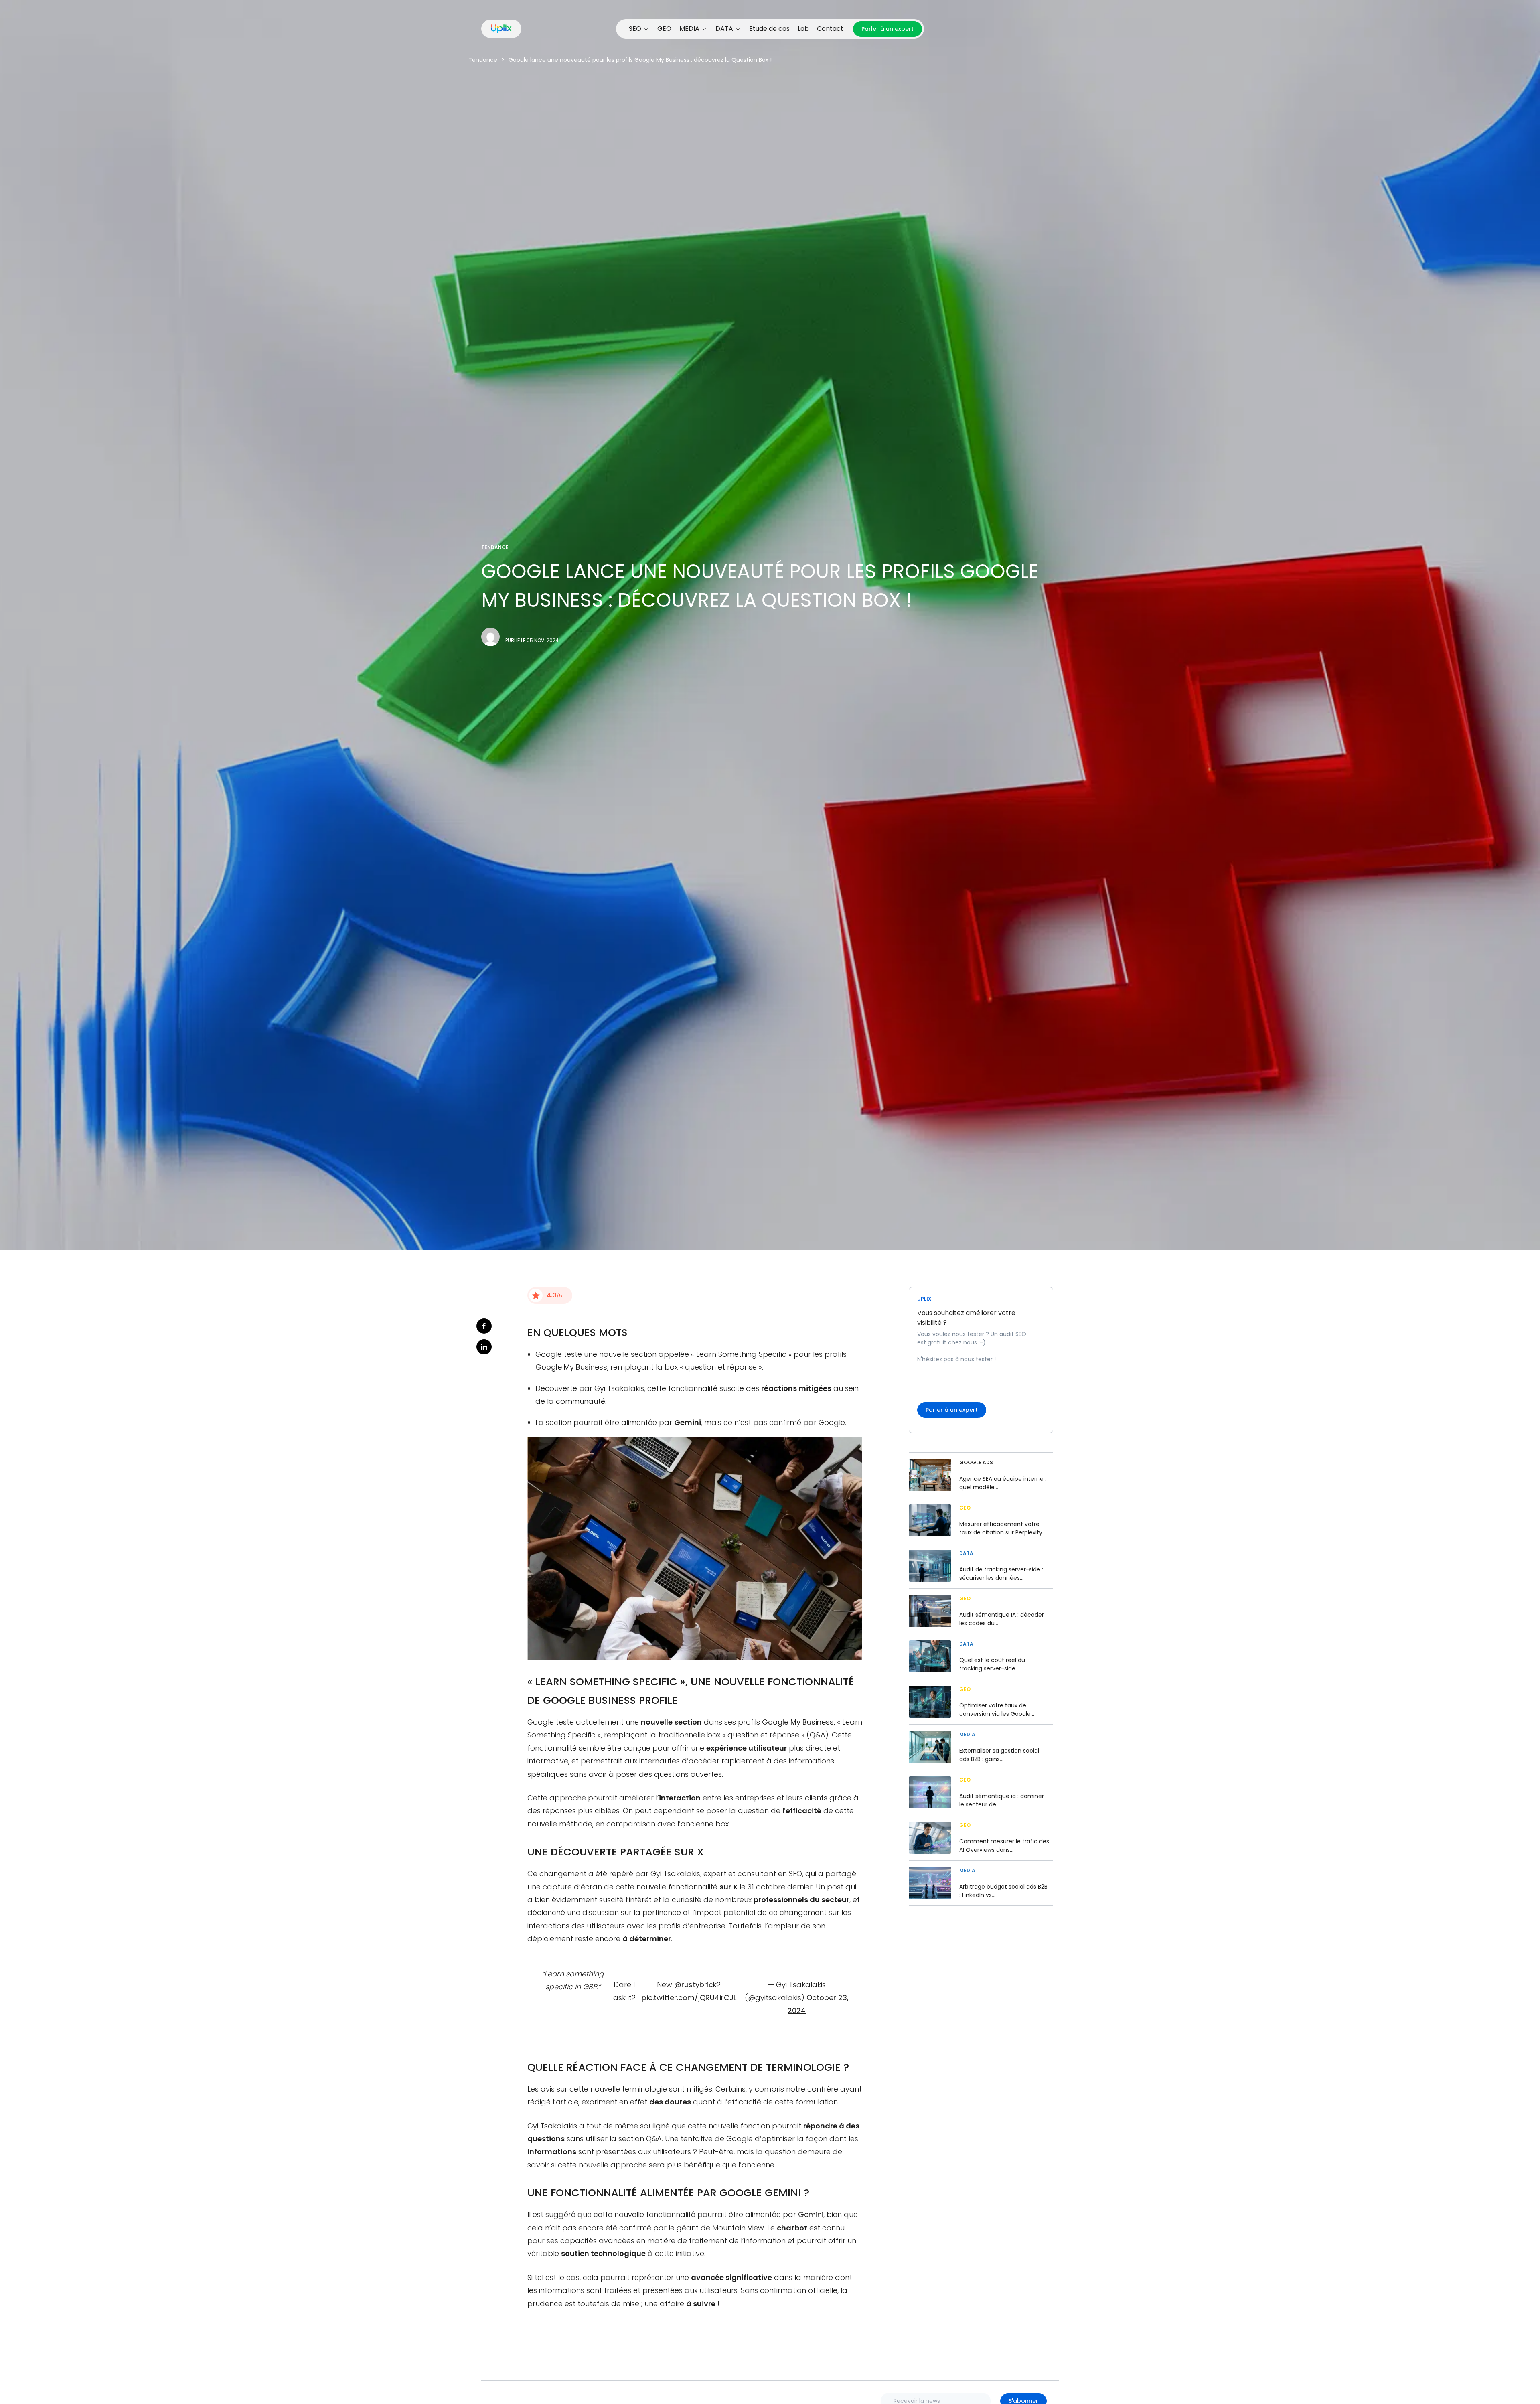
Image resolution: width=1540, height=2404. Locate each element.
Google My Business (571, 1367)
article (567, 2102)
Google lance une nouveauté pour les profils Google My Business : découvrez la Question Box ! (640, 60)
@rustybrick (695, 1985)
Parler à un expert (888, 29)
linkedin (484, 1347)
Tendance (483, 60)
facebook (484, 1326)
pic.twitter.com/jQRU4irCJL (689, 1998)
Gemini (811, 2214)
